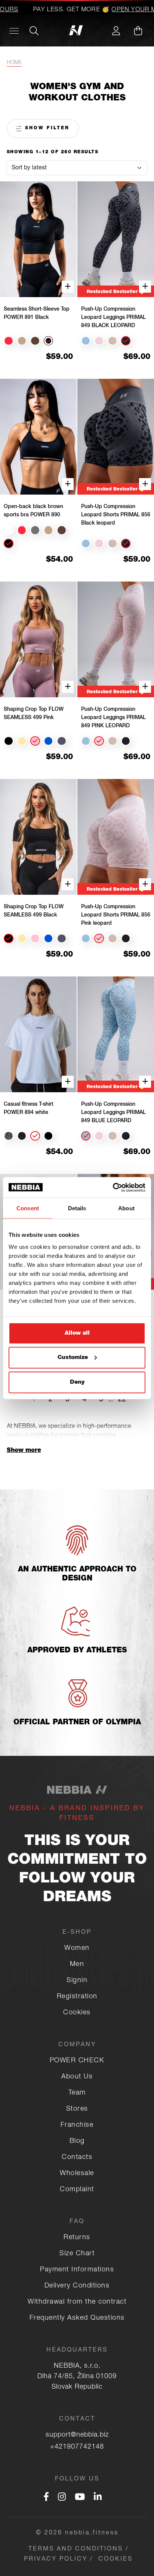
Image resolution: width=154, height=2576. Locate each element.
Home (14, 63)
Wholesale (77, 2174)
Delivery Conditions (77, 2286)
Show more (24, 1451)
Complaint (77, 2190)
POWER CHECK (77, 2061)
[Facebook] (46, 2498)
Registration (77, 1997)
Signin (77, 1981)
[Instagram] (62, 2498)
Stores (77, 2109)
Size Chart (77, 2254)
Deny (77, 1382)
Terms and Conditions (76, 2549)
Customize (73, 1358)
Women (77, 1948)
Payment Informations (77, 2270)
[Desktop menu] (14, 31)
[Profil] (116, 31)
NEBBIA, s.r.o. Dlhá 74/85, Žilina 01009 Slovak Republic (77, 2377)
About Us (77, 2077)
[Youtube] (80, 2498)
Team (77, 2093)
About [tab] (126, 1208)
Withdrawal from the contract (77, 2302)
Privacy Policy (56, 2560)
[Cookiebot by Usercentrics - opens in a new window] (113, 1187)
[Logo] (77, 31)
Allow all (77, 1333)
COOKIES (115, 2560)
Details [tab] (77, 1208)
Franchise (77, 2125)
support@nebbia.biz (77, 2435)
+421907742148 (77, 2447)
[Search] (34, 31)
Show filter (46, 128)
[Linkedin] (98, 2498)
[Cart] (138, 31)
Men (77, 1965)
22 (122, 1400)
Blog (77, 2141)
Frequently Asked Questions (77, 2318)
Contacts (77, 2157)
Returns (77, 2238)
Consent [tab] (28, 1208)
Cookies (77, 2013)
